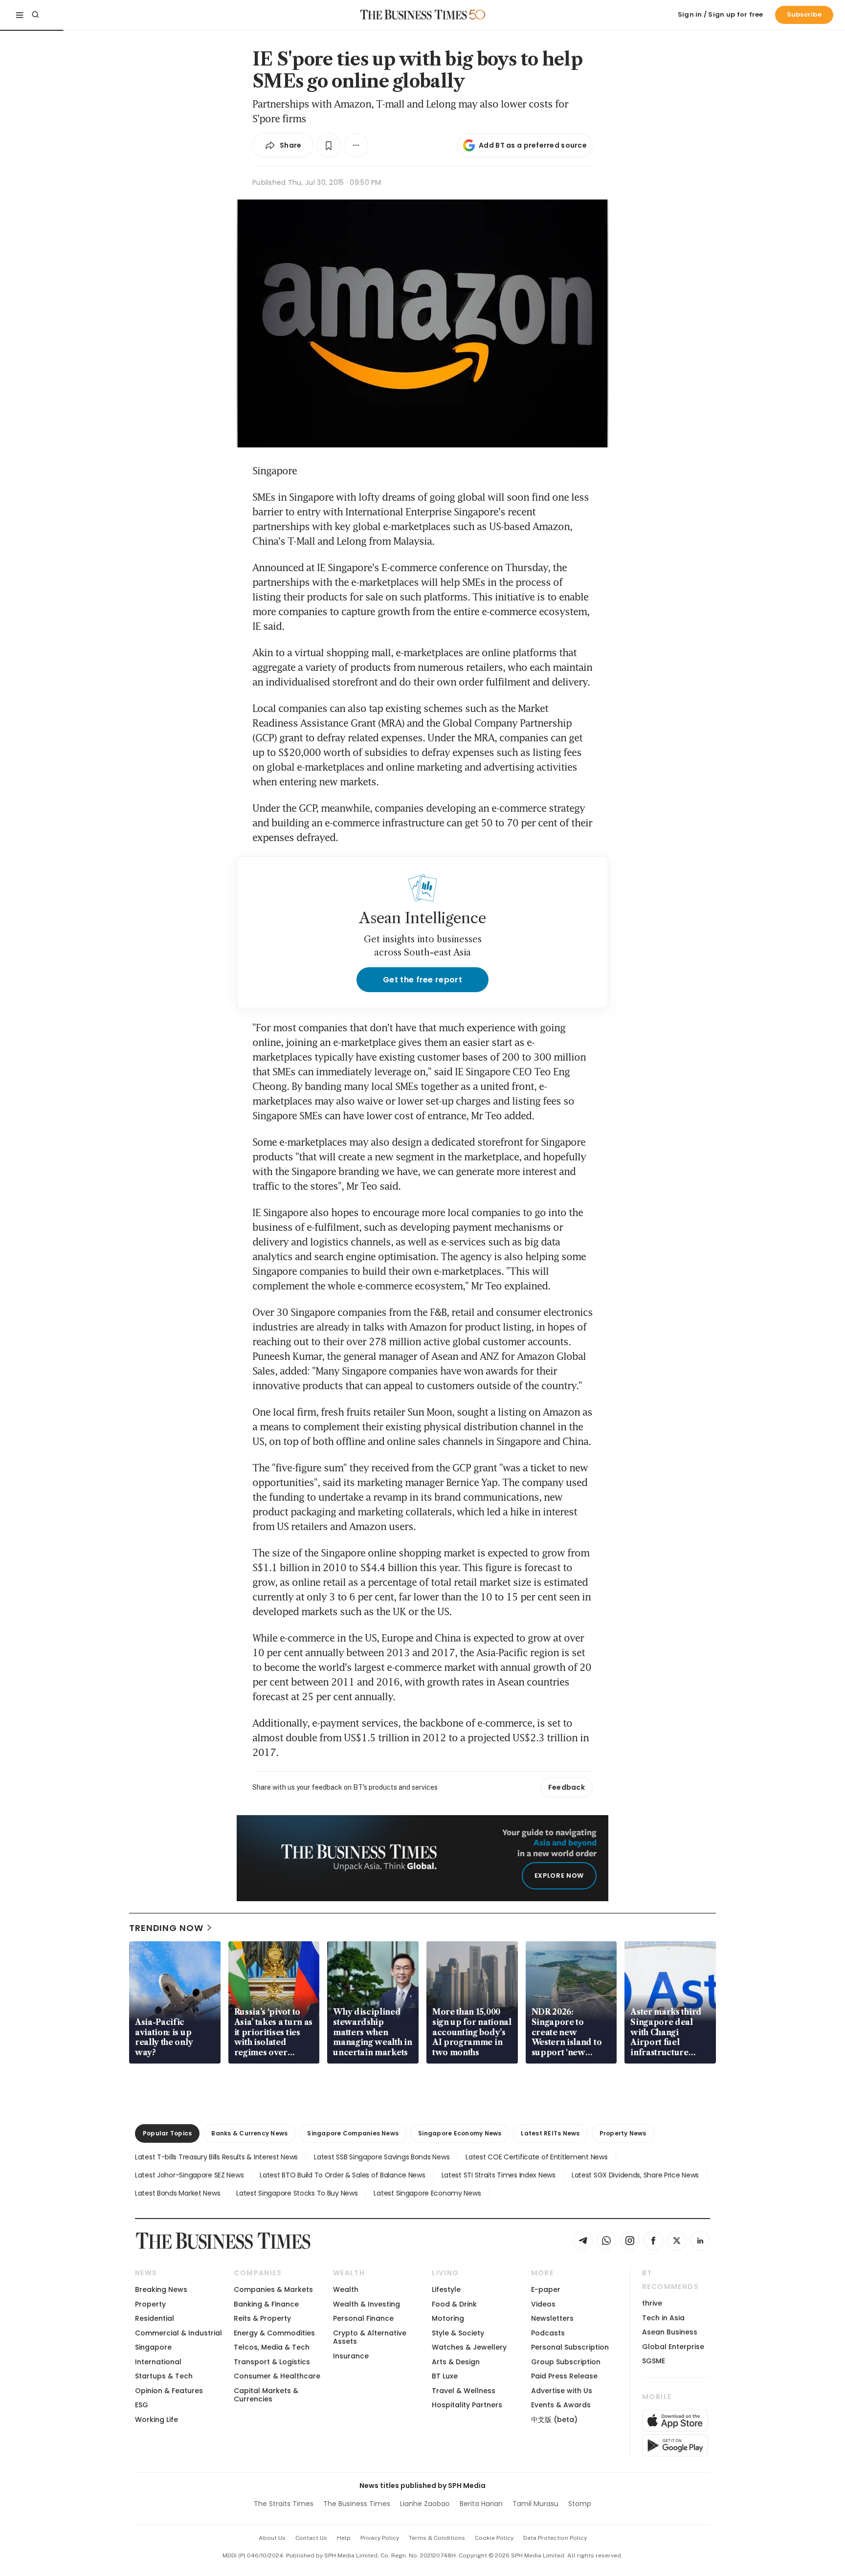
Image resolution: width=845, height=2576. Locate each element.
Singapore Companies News (353, 2133)
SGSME (654, 2361)
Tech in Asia (663, 2318)
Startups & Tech (164, 2376)
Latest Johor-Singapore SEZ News (189, 2175)
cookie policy (494, 2538)
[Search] (35, 15)
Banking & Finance (266, 2304)
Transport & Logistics (272, 2362)
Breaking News (161, 2289)
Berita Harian (481, 2504)
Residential (155, 2318)
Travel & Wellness (464, 2391)
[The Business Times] (414, 15)
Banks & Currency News (249, 2133)
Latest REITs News (550, 2133)
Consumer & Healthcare (277, 2376)
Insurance (351, 2356)
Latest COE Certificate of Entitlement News (536, 2157)
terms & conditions (437, 2538)
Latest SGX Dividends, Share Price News (635, 2175)
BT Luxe (445, 2376)
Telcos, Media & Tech (272, 2347)
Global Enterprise (673, 2347)
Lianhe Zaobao (425, 2504)
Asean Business (670, 2332)
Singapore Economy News (460, 2133)
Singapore (153, 2347)
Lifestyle (446, 2289)
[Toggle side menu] (20, 15)
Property (150, 2304)
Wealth (346, 2289)
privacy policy (380, 2538)
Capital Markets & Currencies (266, 2395)
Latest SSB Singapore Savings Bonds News (382, 2157)
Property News (623, 2133)
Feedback (567, 1787)
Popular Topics (167, 2133)
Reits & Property (262, 2318)
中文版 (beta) (554, 2420)
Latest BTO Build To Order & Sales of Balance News (342, 2175)
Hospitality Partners (467, 2405)
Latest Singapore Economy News (427, 2193)
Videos (543, 2304)
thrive (652, 2303)
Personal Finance (363, 2318)
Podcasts (548, 2333)
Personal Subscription (570, 2347)
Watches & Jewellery (469, 2347)
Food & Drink (454, 2304)
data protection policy (555, 2538)
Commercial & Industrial (178, 2333)
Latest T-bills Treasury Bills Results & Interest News (216, 2157)
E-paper (546, 2289)
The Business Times (357, 2504)
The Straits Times (284, 2504)
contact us (311, 2538)
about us (272, 2538)
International (158, 2362)
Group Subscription (566, 2362)
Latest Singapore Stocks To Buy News (297, 2193)
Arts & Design (456, 2362)
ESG (142, 2405)
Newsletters (552, 2318)
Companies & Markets (273, 2289)
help (344, 2538)
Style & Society (458, 2333)
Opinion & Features (169, 2391)
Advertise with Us (562, 2391)
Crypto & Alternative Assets (370, 2337)
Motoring (448, 2318)
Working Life (156, 2420)
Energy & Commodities (274, 2333)
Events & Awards (561, 2405)
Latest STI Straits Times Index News (499, 2175)
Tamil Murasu (535, 2504)
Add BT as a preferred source (533, 145)
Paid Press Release (564, 2376)
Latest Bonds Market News (178, 2193)
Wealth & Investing (367, 2304)
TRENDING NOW (166, 1928)
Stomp (580, 2504)
